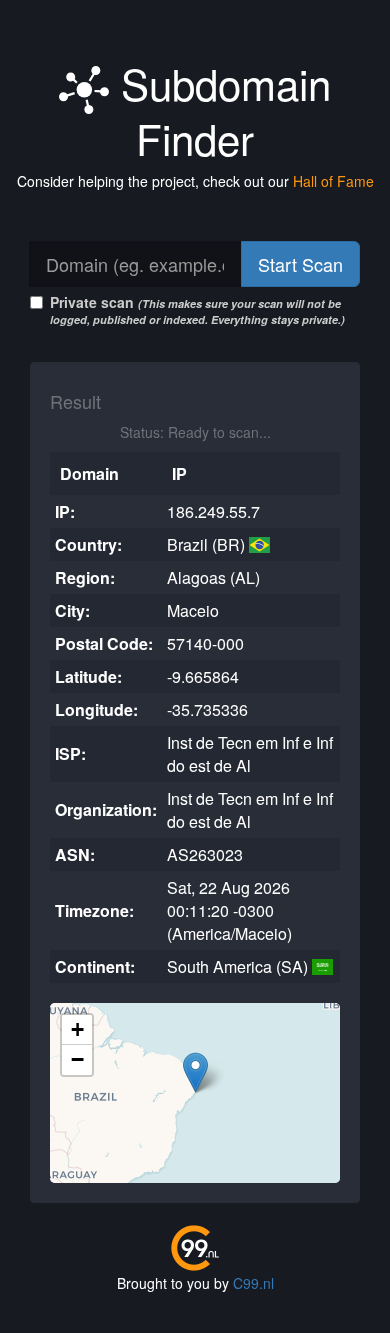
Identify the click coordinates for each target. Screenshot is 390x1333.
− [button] (77, 1059)
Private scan (197, 309)
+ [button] (77, 1029)
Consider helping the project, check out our (195, 181)
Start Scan (300, 264)
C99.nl (253, 1283)
